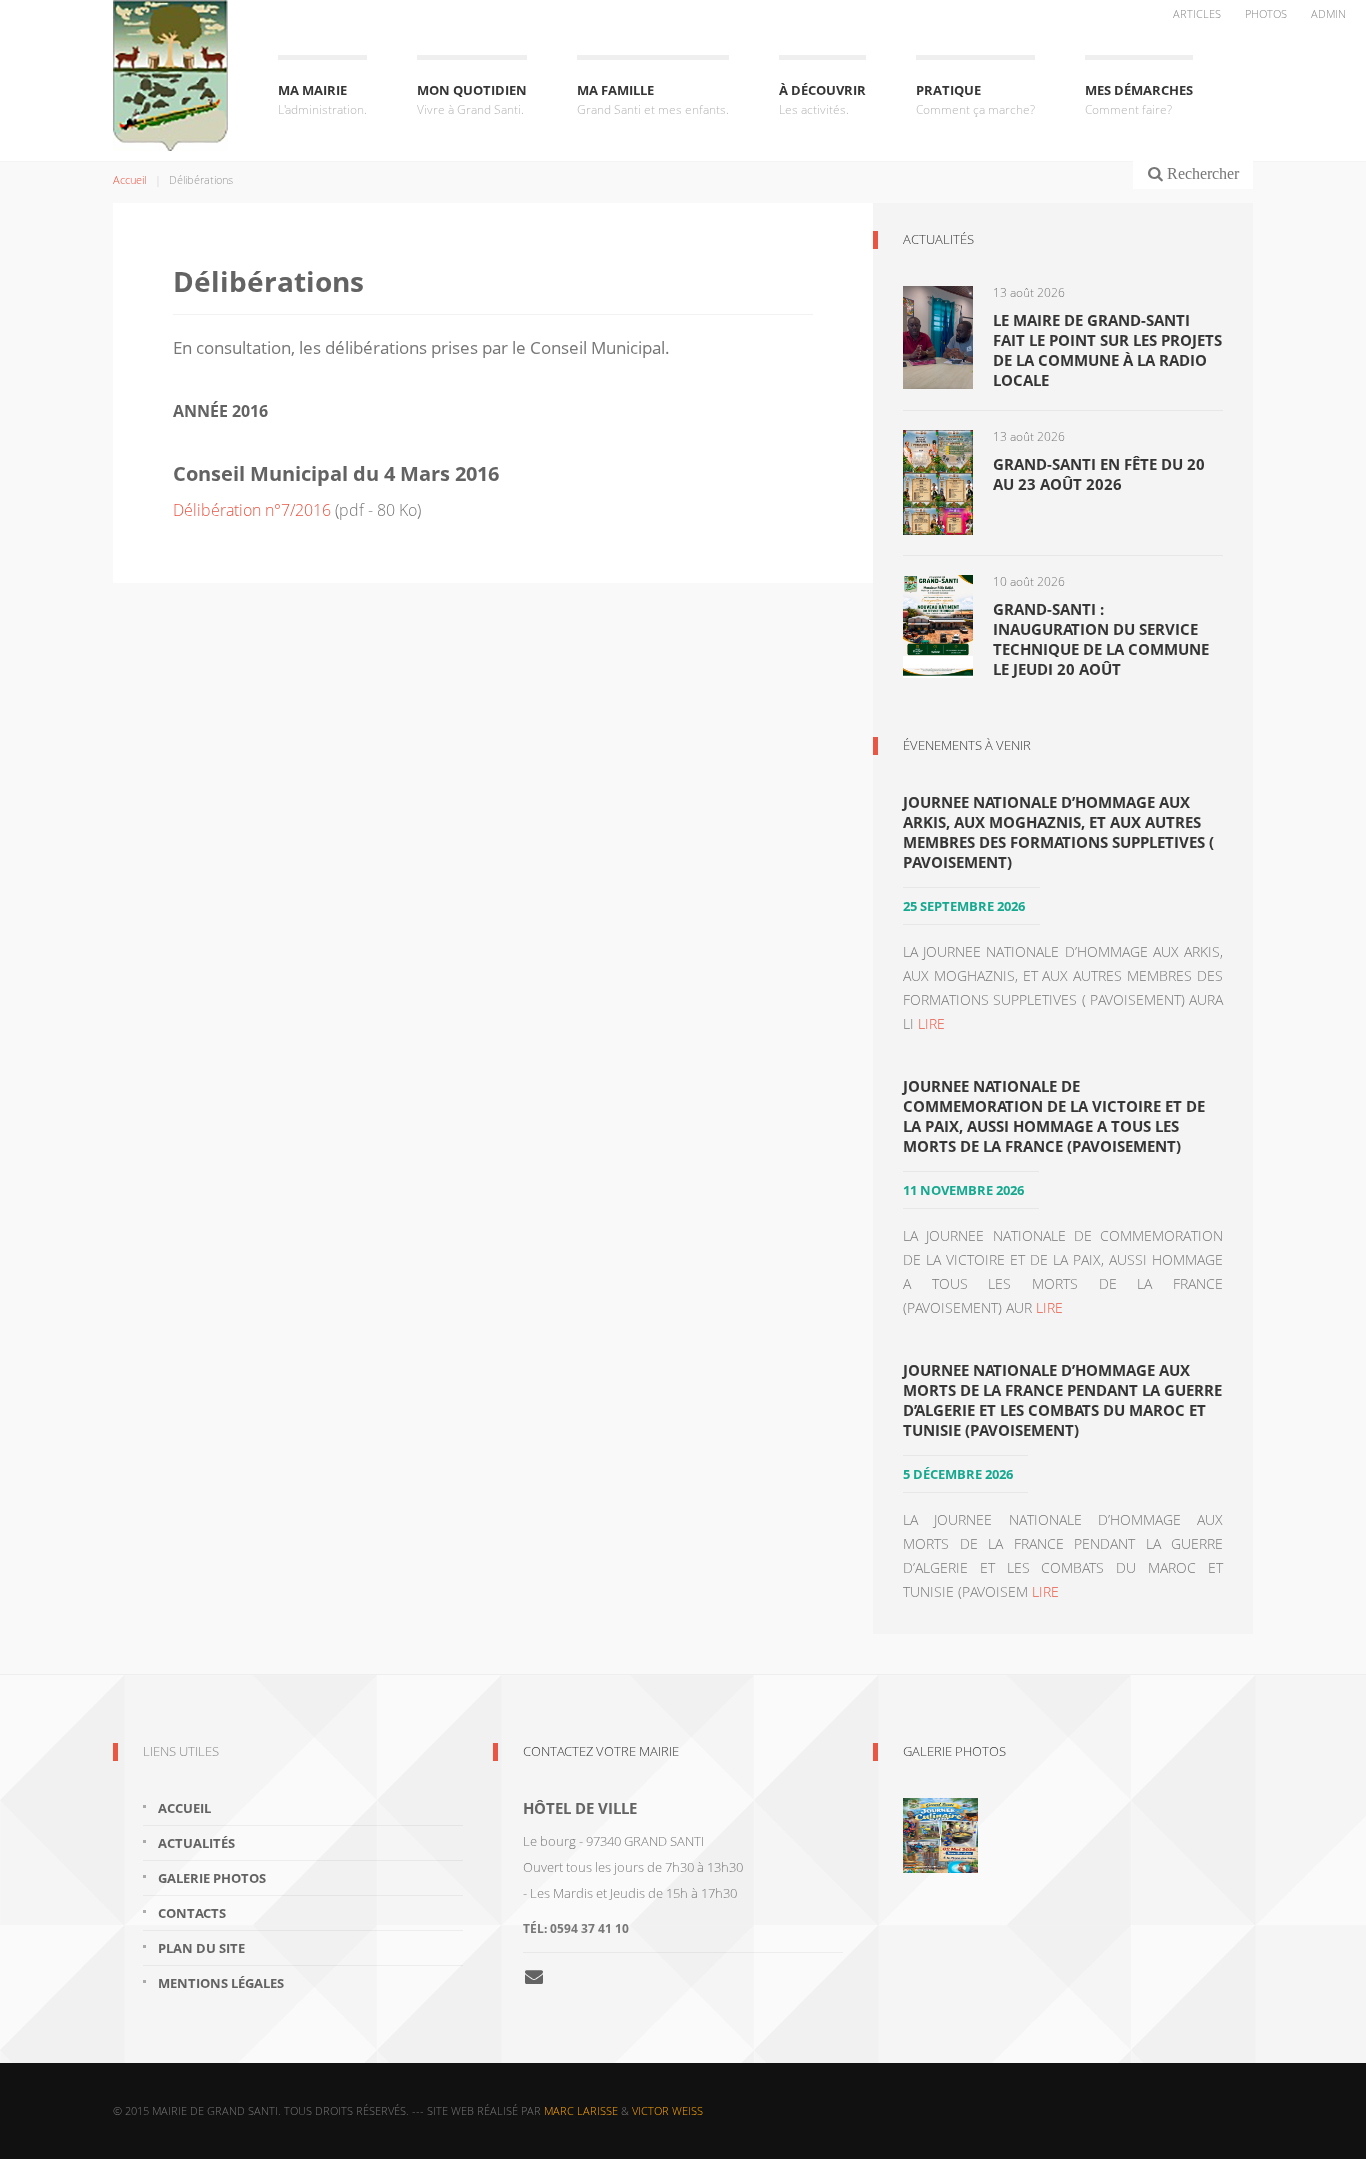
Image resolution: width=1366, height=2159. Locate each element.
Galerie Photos (954, 1751)
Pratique (975, 99)
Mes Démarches (1139, 99)
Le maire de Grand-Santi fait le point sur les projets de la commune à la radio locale (1107, 350)
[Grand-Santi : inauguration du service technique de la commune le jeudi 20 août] (938, 625)
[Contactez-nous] (541, 1976)
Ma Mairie (322, 99)
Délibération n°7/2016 (252, 510)
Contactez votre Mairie (601, 1751)
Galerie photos (212, 1878)
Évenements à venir (967, 745)
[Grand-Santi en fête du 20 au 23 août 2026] (938, 481)
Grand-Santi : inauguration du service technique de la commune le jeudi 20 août (1101, 639)
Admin (1328, 13)
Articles (1197, 13)
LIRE (931, 1023)
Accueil (129, 179)
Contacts (192, 1913)
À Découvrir (822, 99)
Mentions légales (221, 1983)
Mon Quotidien (472, 99)
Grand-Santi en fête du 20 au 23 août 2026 (1099, 474)
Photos (1266, 13)
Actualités (938, 239)
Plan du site (201, 1948)
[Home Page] (170, 75)
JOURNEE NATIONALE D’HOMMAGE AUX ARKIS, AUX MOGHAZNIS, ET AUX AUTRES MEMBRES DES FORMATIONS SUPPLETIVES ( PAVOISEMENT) (1058, 832)
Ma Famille (653, 99)
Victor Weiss (667, 2110)
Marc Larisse (581, 2110)
